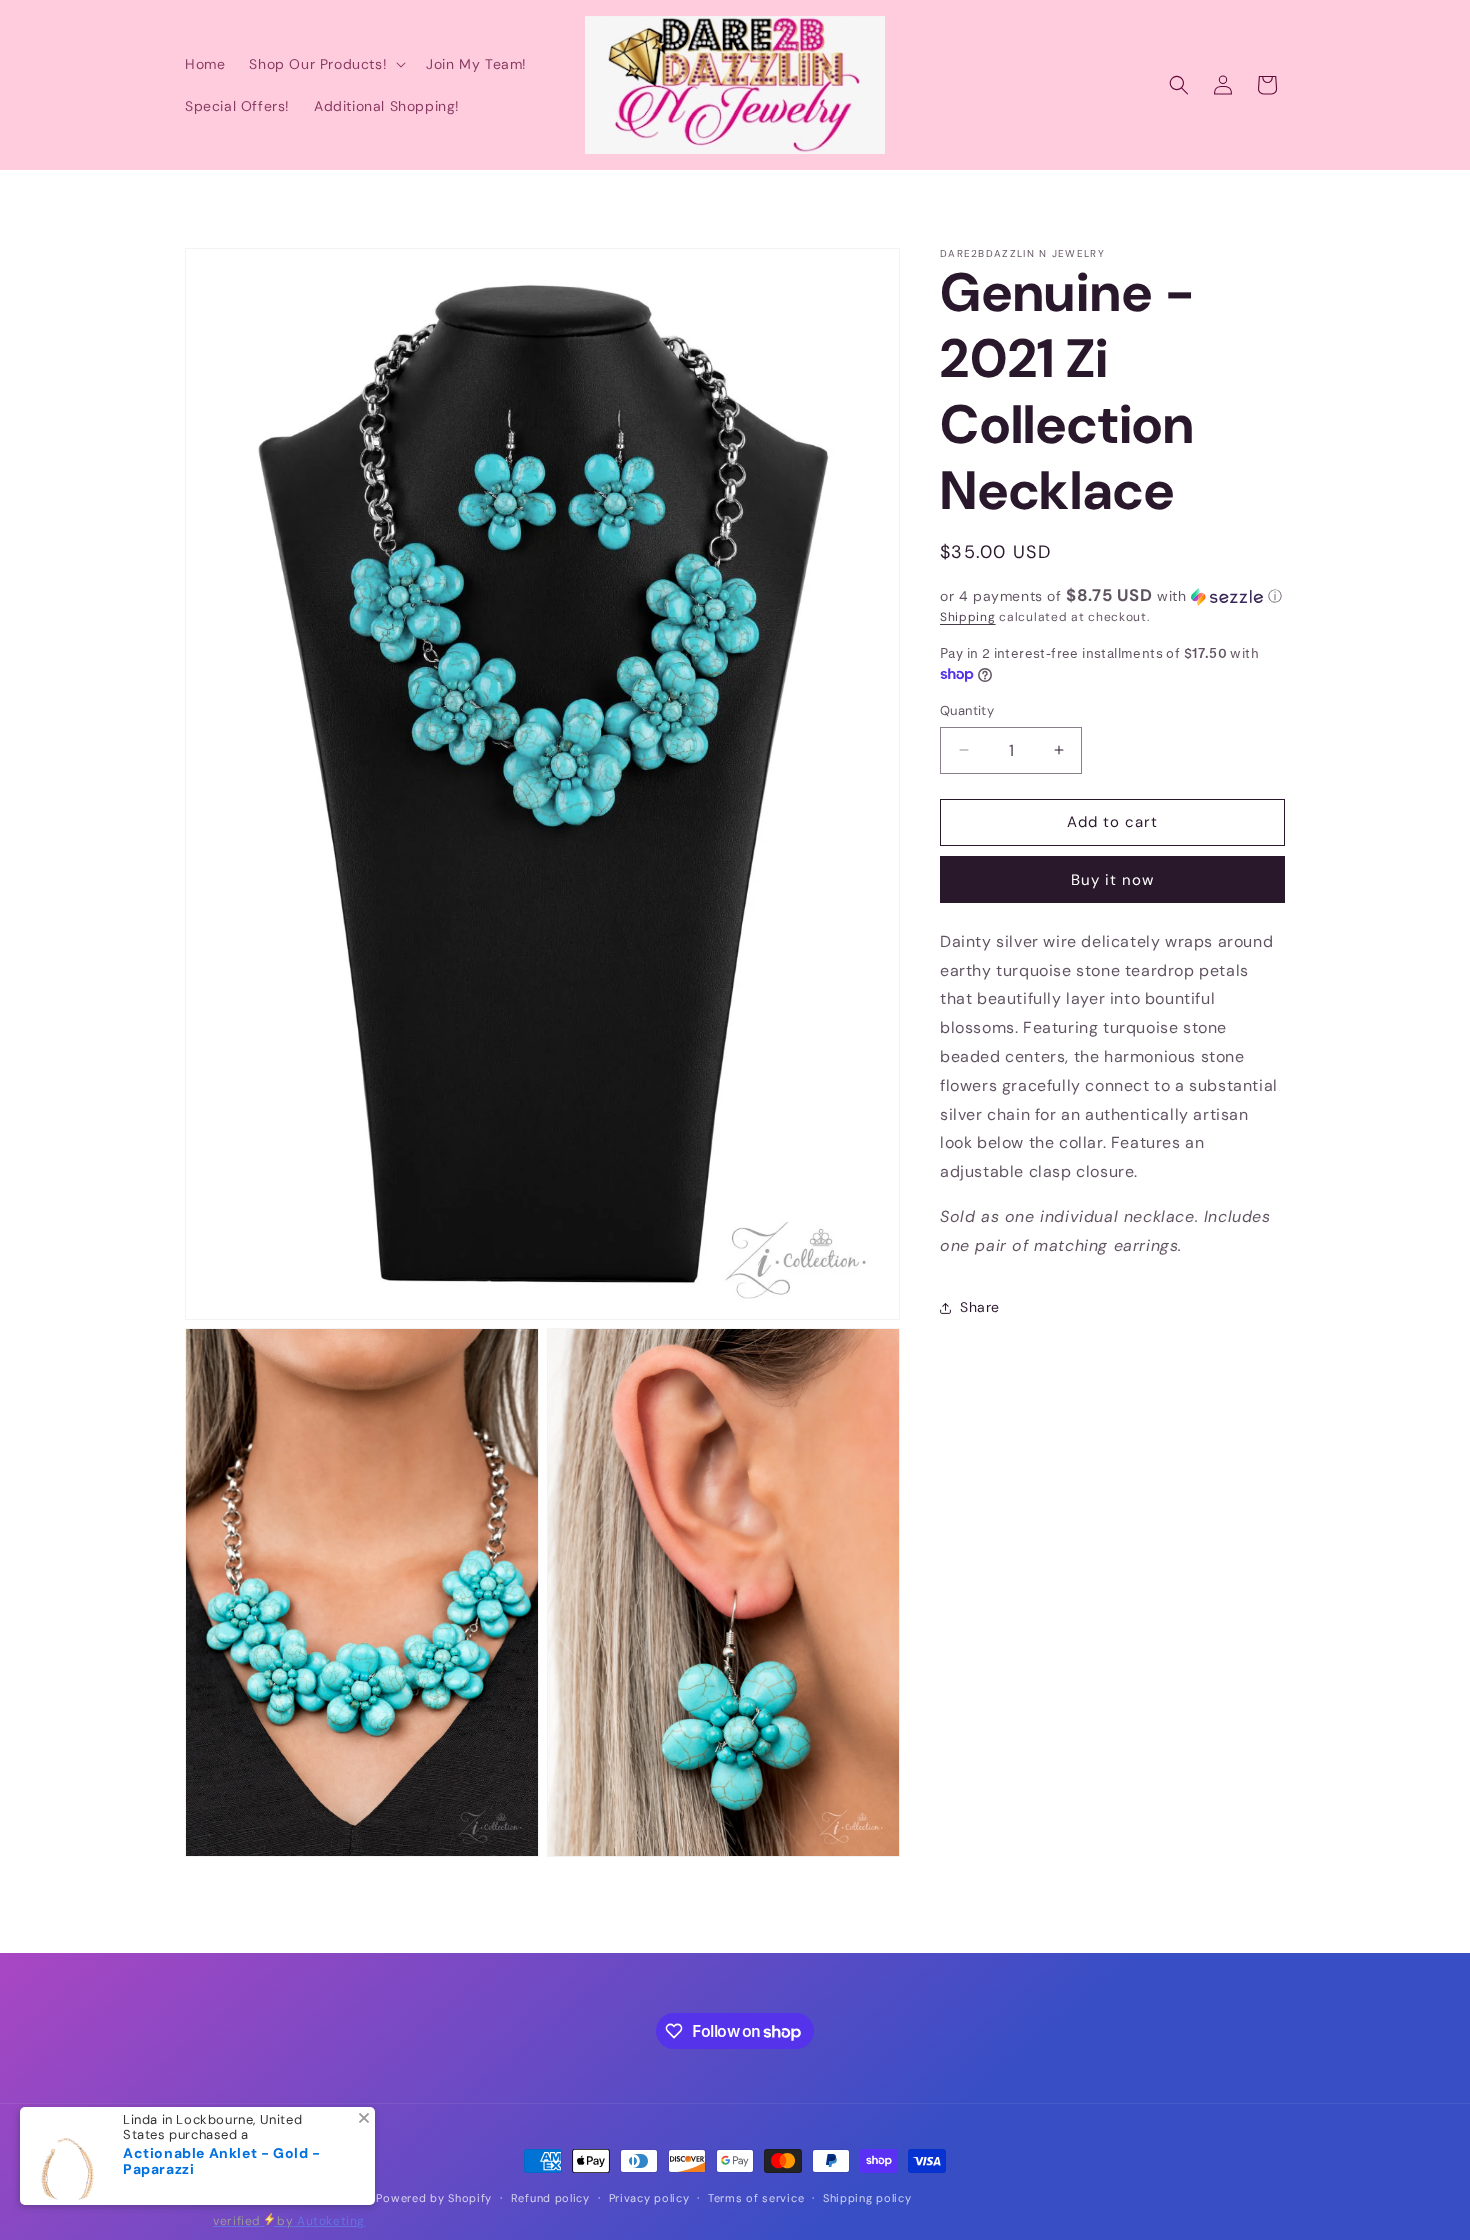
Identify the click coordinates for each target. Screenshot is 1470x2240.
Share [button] (980, 1307)
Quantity (967, 710)
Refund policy (550, 2198)
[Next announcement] (1278, 190)
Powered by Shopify (434, 2198)
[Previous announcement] (192, 190)
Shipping (968, 617)
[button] (325, 64)
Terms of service (756, 2198)
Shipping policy (867, 2198)
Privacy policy (649, 2198)
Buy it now (1112, 880)
